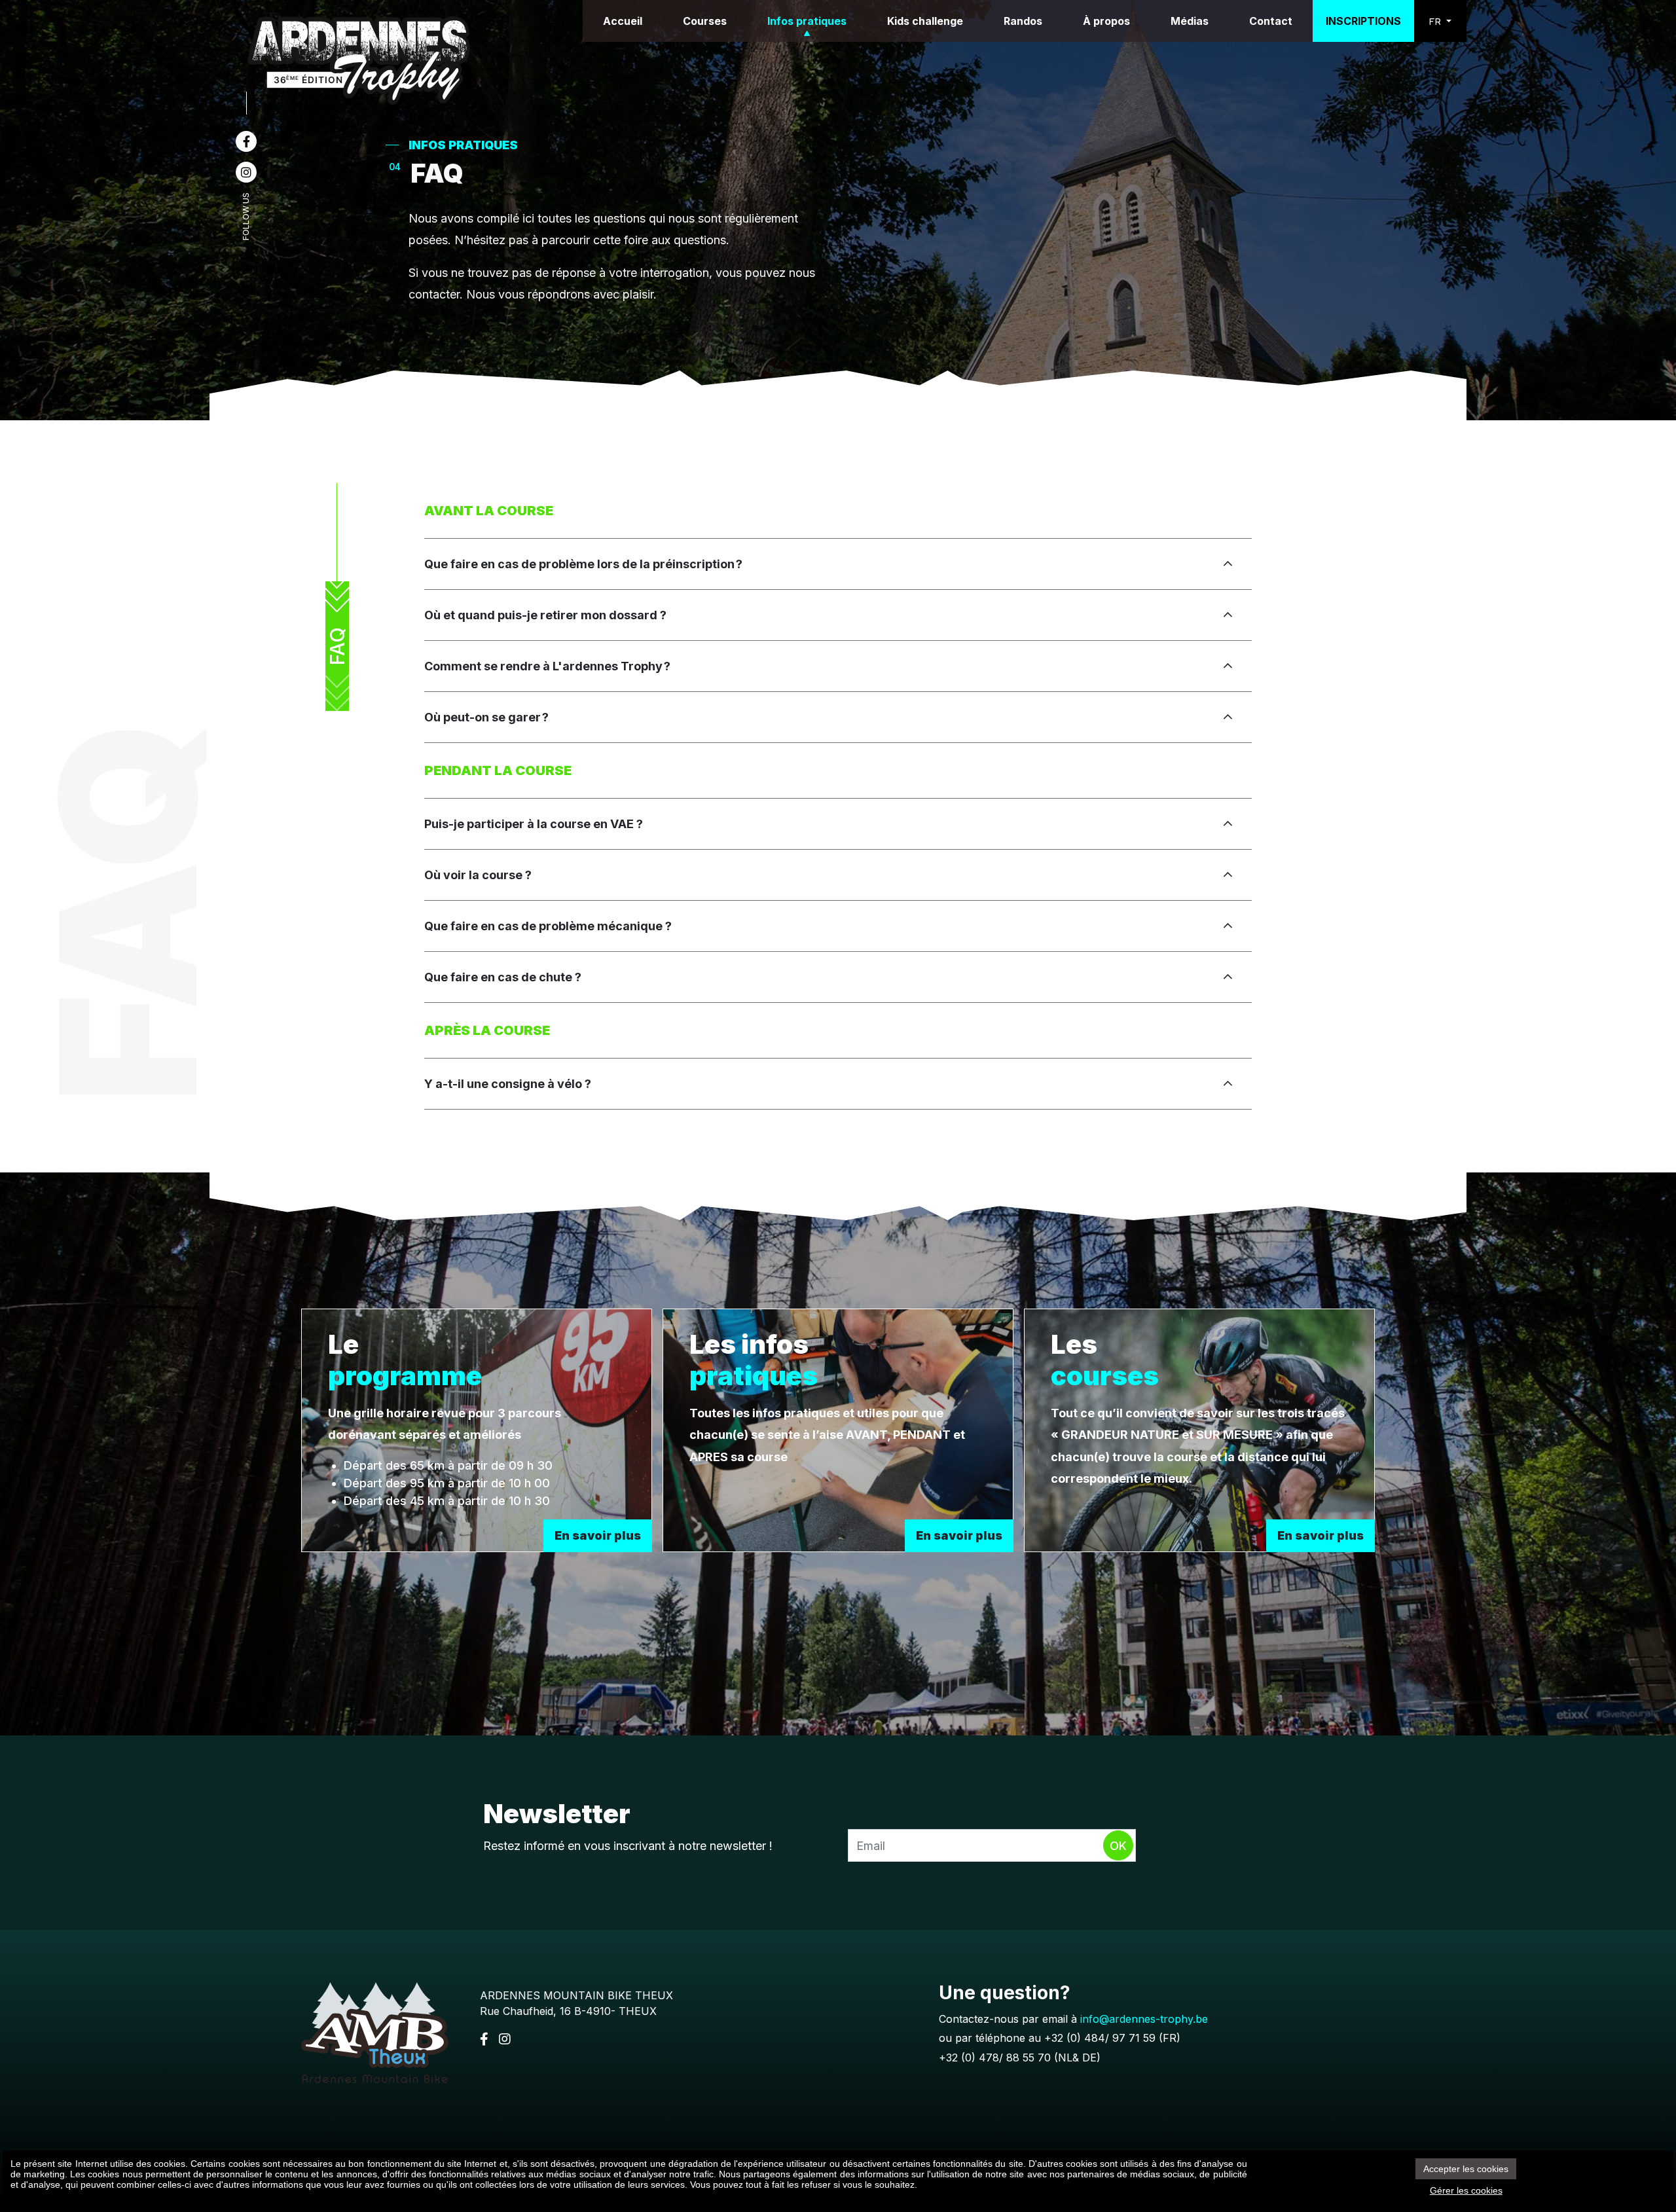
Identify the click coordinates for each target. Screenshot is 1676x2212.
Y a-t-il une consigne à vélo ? (508, 1084)
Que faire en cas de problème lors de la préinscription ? (585, 564)
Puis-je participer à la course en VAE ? (534, 824)
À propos (1106, 21)
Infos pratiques (807, 21)
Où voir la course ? (478, 875)
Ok (1118, 1846)
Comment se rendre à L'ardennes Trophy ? (549, 666)
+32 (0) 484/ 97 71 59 (1100, 2038)
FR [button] (1436, 21)
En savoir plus (598, 1535)
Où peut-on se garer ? (488, 717)
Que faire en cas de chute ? (503, 977)
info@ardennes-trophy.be (1144, 2019)
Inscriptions (1363, 21)
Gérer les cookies (1466, 2190)
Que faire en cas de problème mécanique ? (548, 926)
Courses (705, 21)
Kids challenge (925, 21)
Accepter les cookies (1466, 2169)
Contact (1271, 21)
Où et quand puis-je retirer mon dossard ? (545, 615)
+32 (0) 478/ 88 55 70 (995, 2058)
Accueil (623, 21)
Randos (1023, 21)
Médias (1190, 21)
